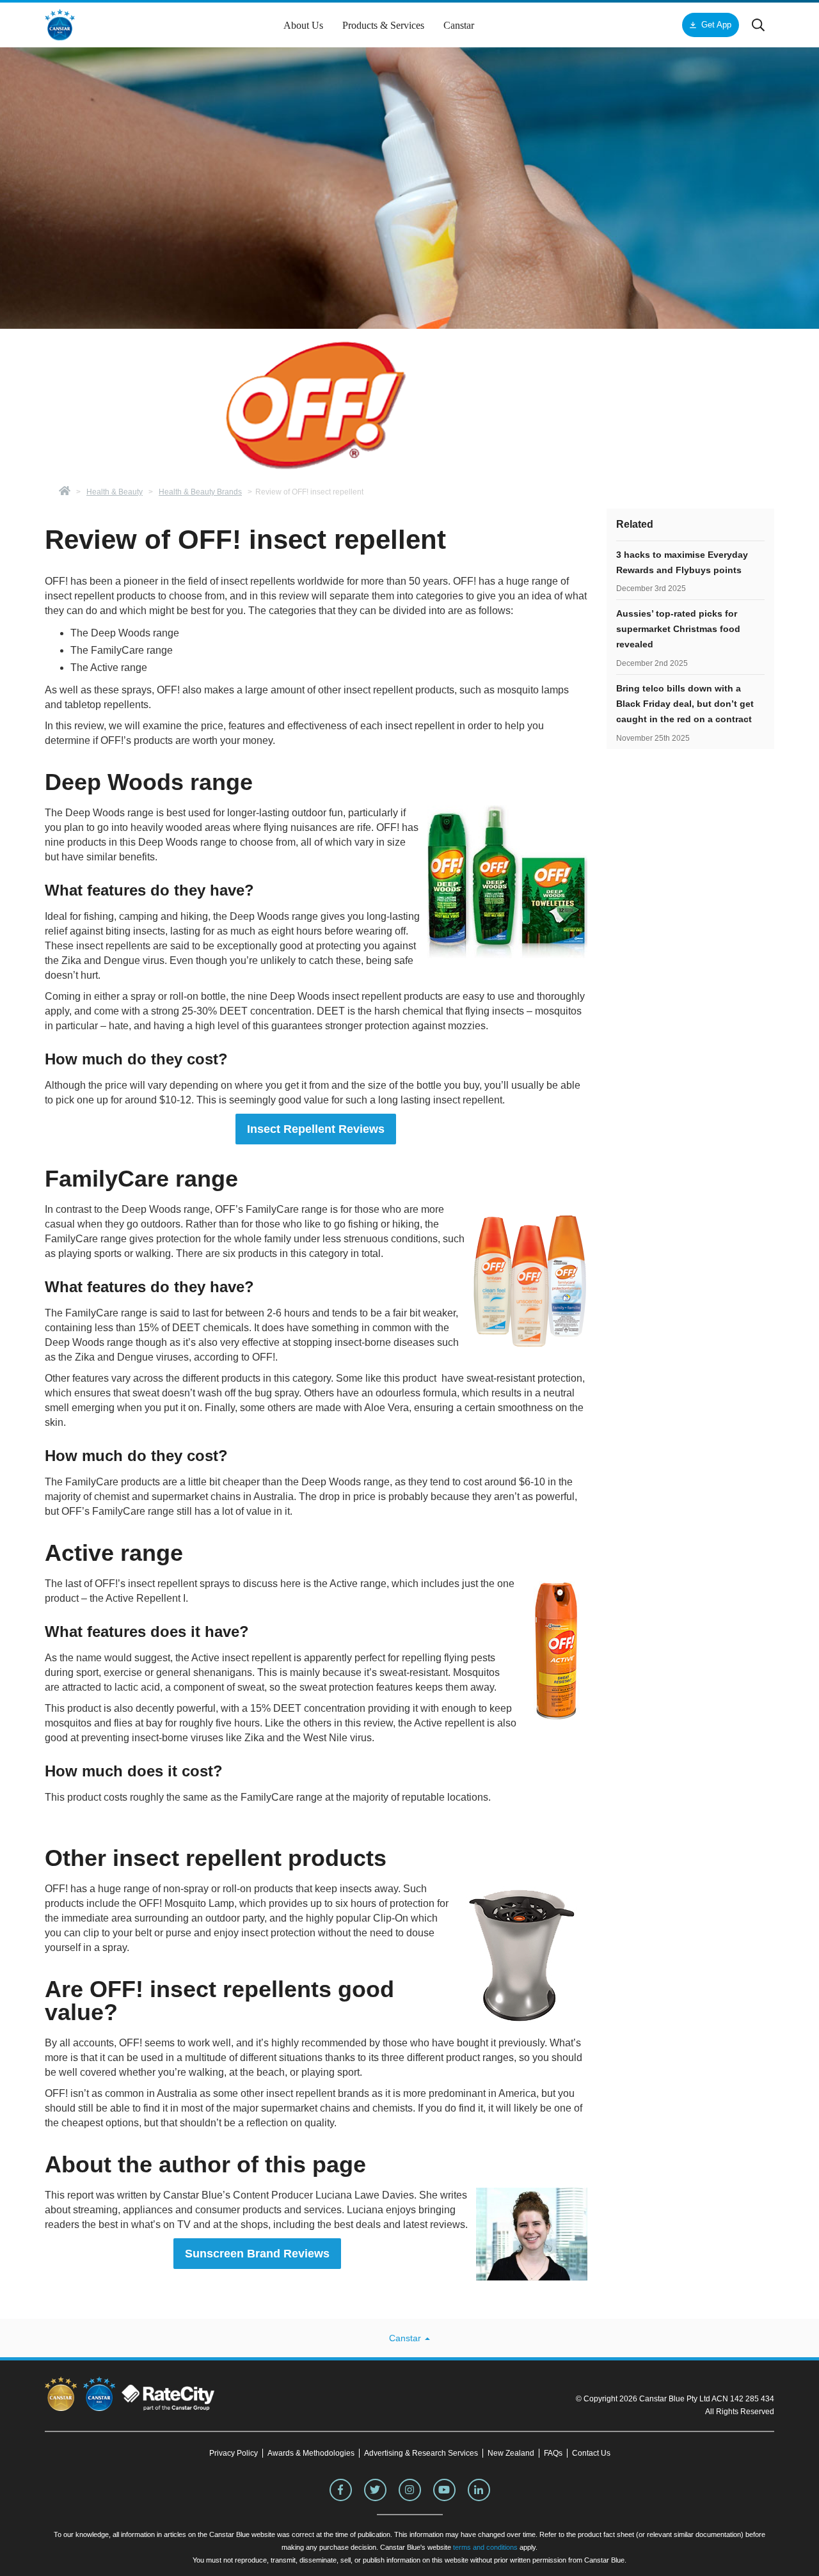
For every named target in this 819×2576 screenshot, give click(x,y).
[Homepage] (65, 492)
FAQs (553, 2453)
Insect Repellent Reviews (316, 1129)
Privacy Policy (234, 2453)
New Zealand (511, 2453)
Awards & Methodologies (311, 2453)
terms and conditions (485, 2547)
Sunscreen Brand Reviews (257, 2254)
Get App (716, 25)
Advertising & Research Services (421, 2453)
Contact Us (591, 2453)
